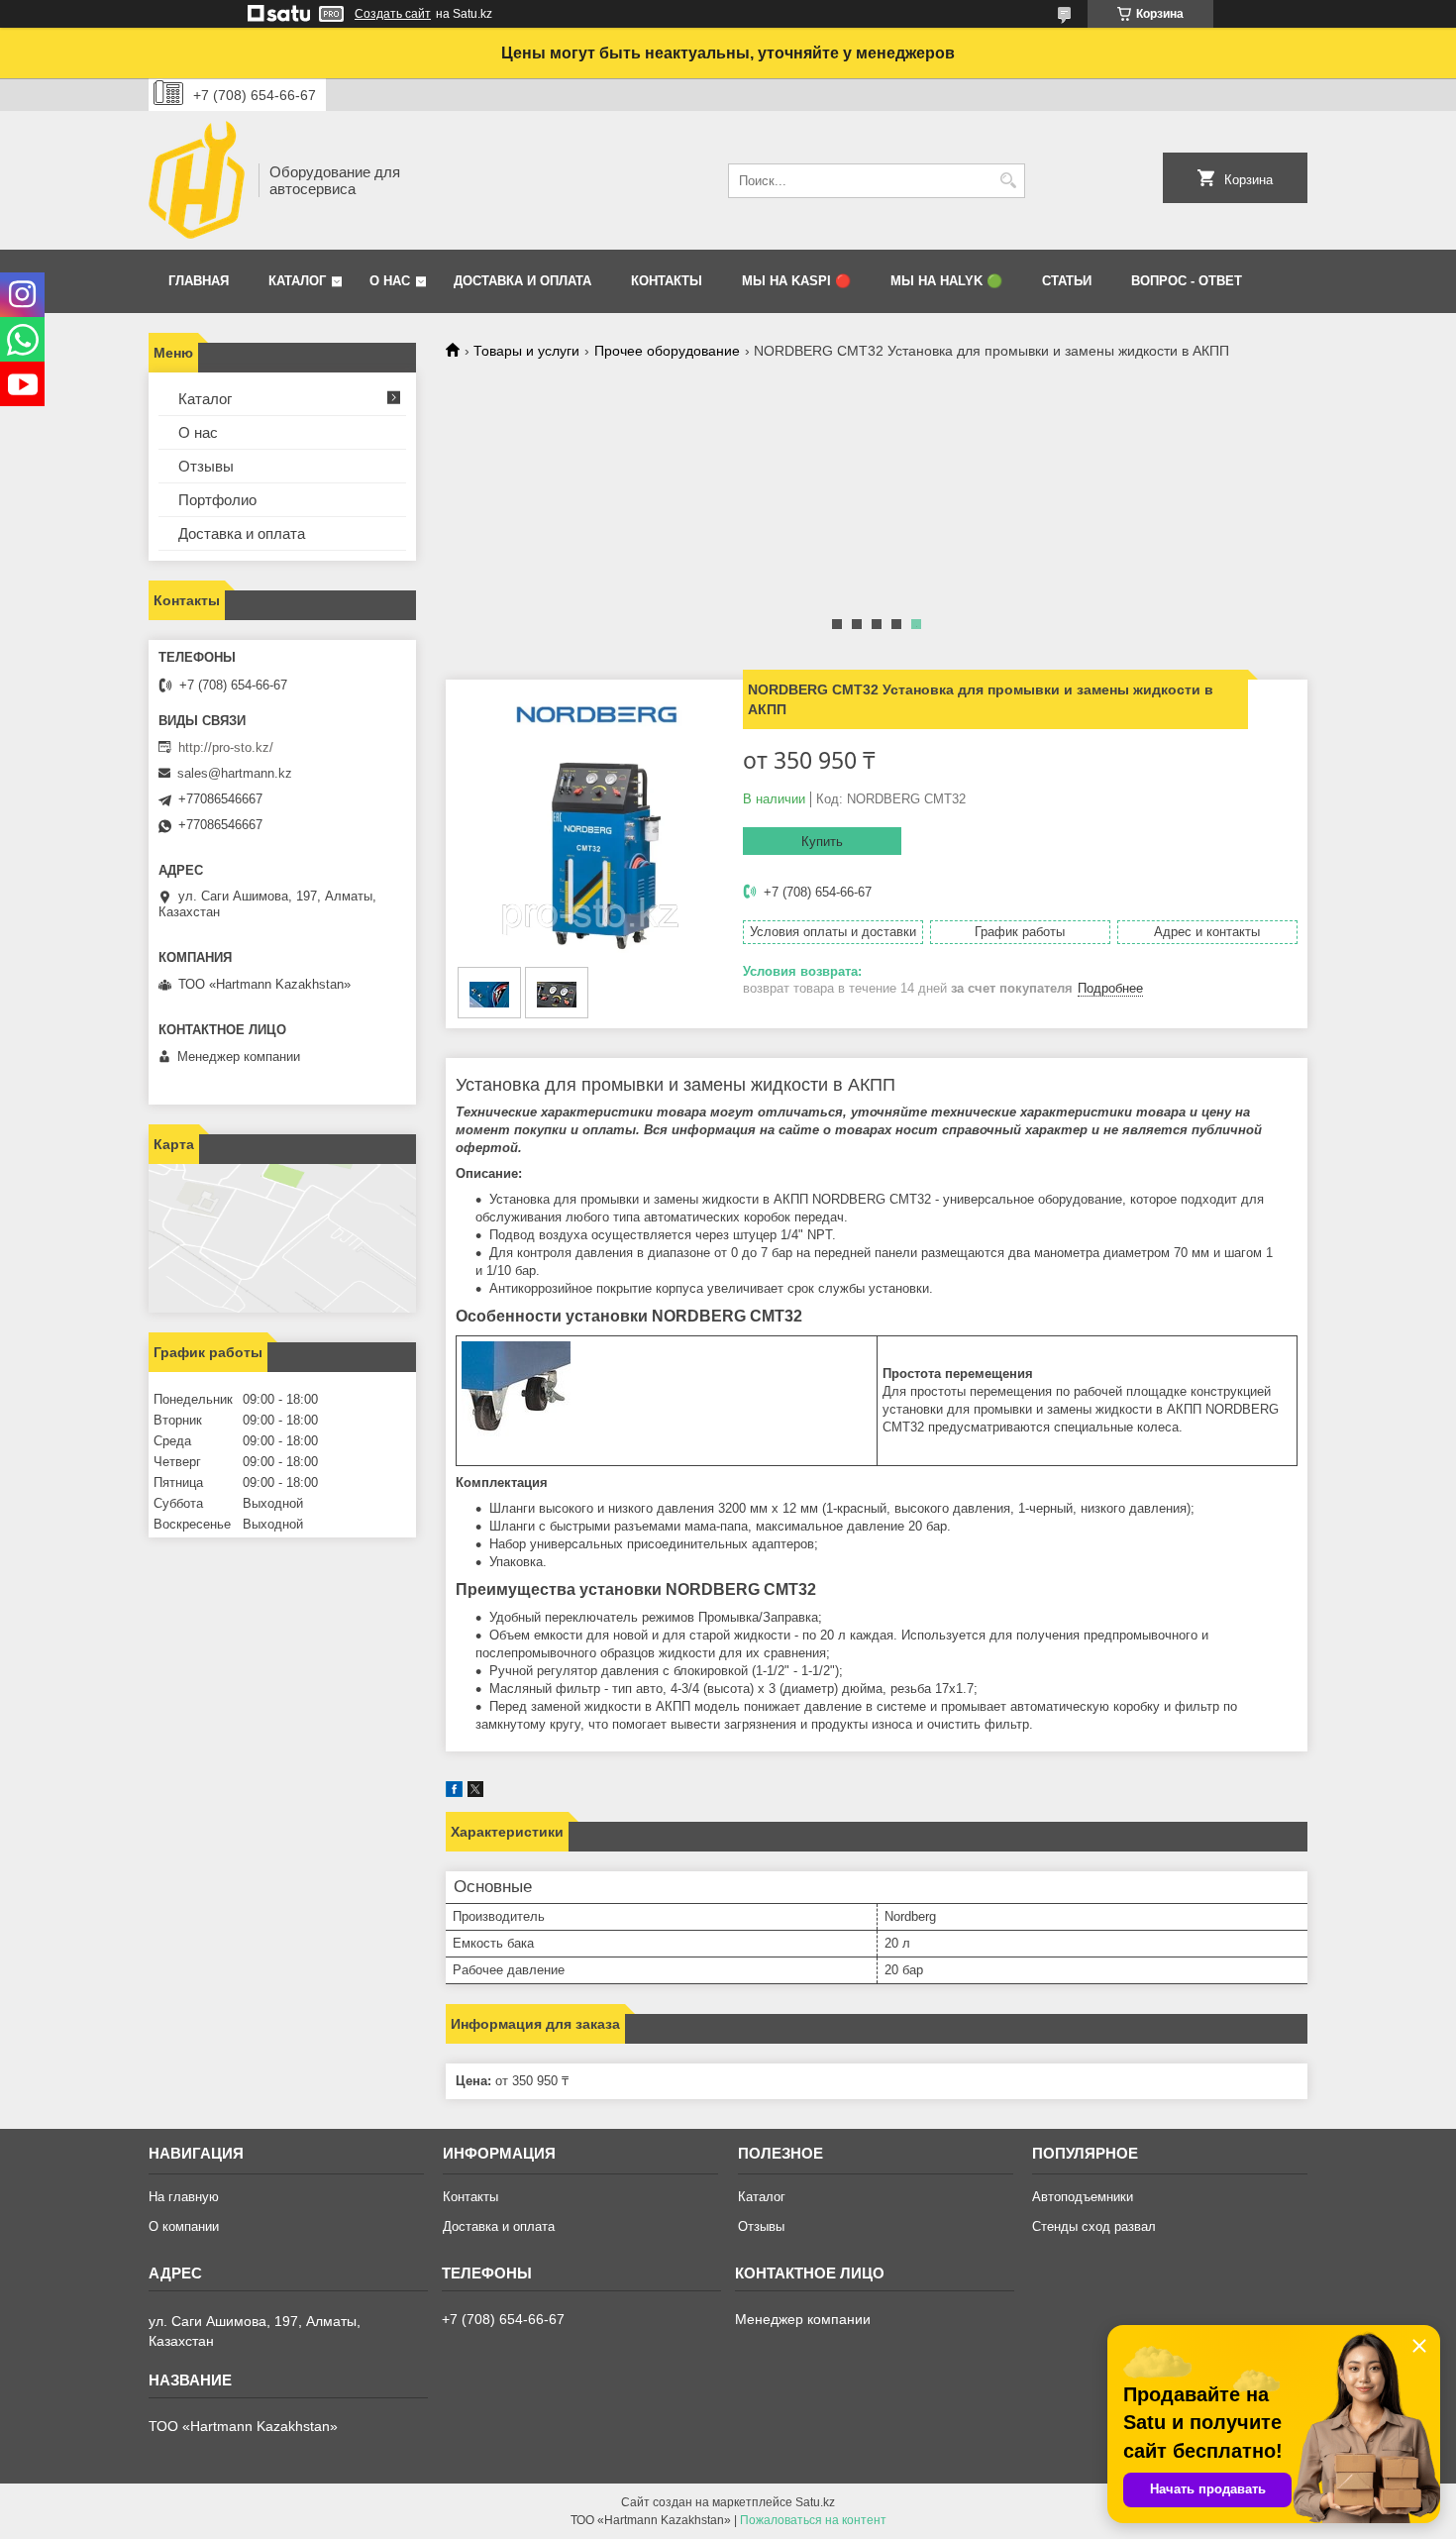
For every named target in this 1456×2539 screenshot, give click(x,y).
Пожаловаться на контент (813, 2520)
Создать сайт (393, 14)
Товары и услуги (526, 351)
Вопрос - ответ (1187, 281)
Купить (822, 842)
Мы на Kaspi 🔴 (796, 281)
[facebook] (454, 1793)
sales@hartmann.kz (235, 773)
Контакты (667, 281)
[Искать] (1008, 181)
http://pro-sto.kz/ (226, 747)
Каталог (297, 281)
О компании (184, 2226)
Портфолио (217, 500)
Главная (199, 281)
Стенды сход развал (1094, 2226)
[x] (475, 1793)
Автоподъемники (1083, 2197)
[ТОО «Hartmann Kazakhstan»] (197, 180)
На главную (184, 2197)
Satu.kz (815, 2502)
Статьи (1067, 281)
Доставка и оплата (522, 281)
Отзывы (206, 466)
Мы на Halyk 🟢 (946, 281)
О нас (390, 281)
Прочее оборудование (667, 351)
